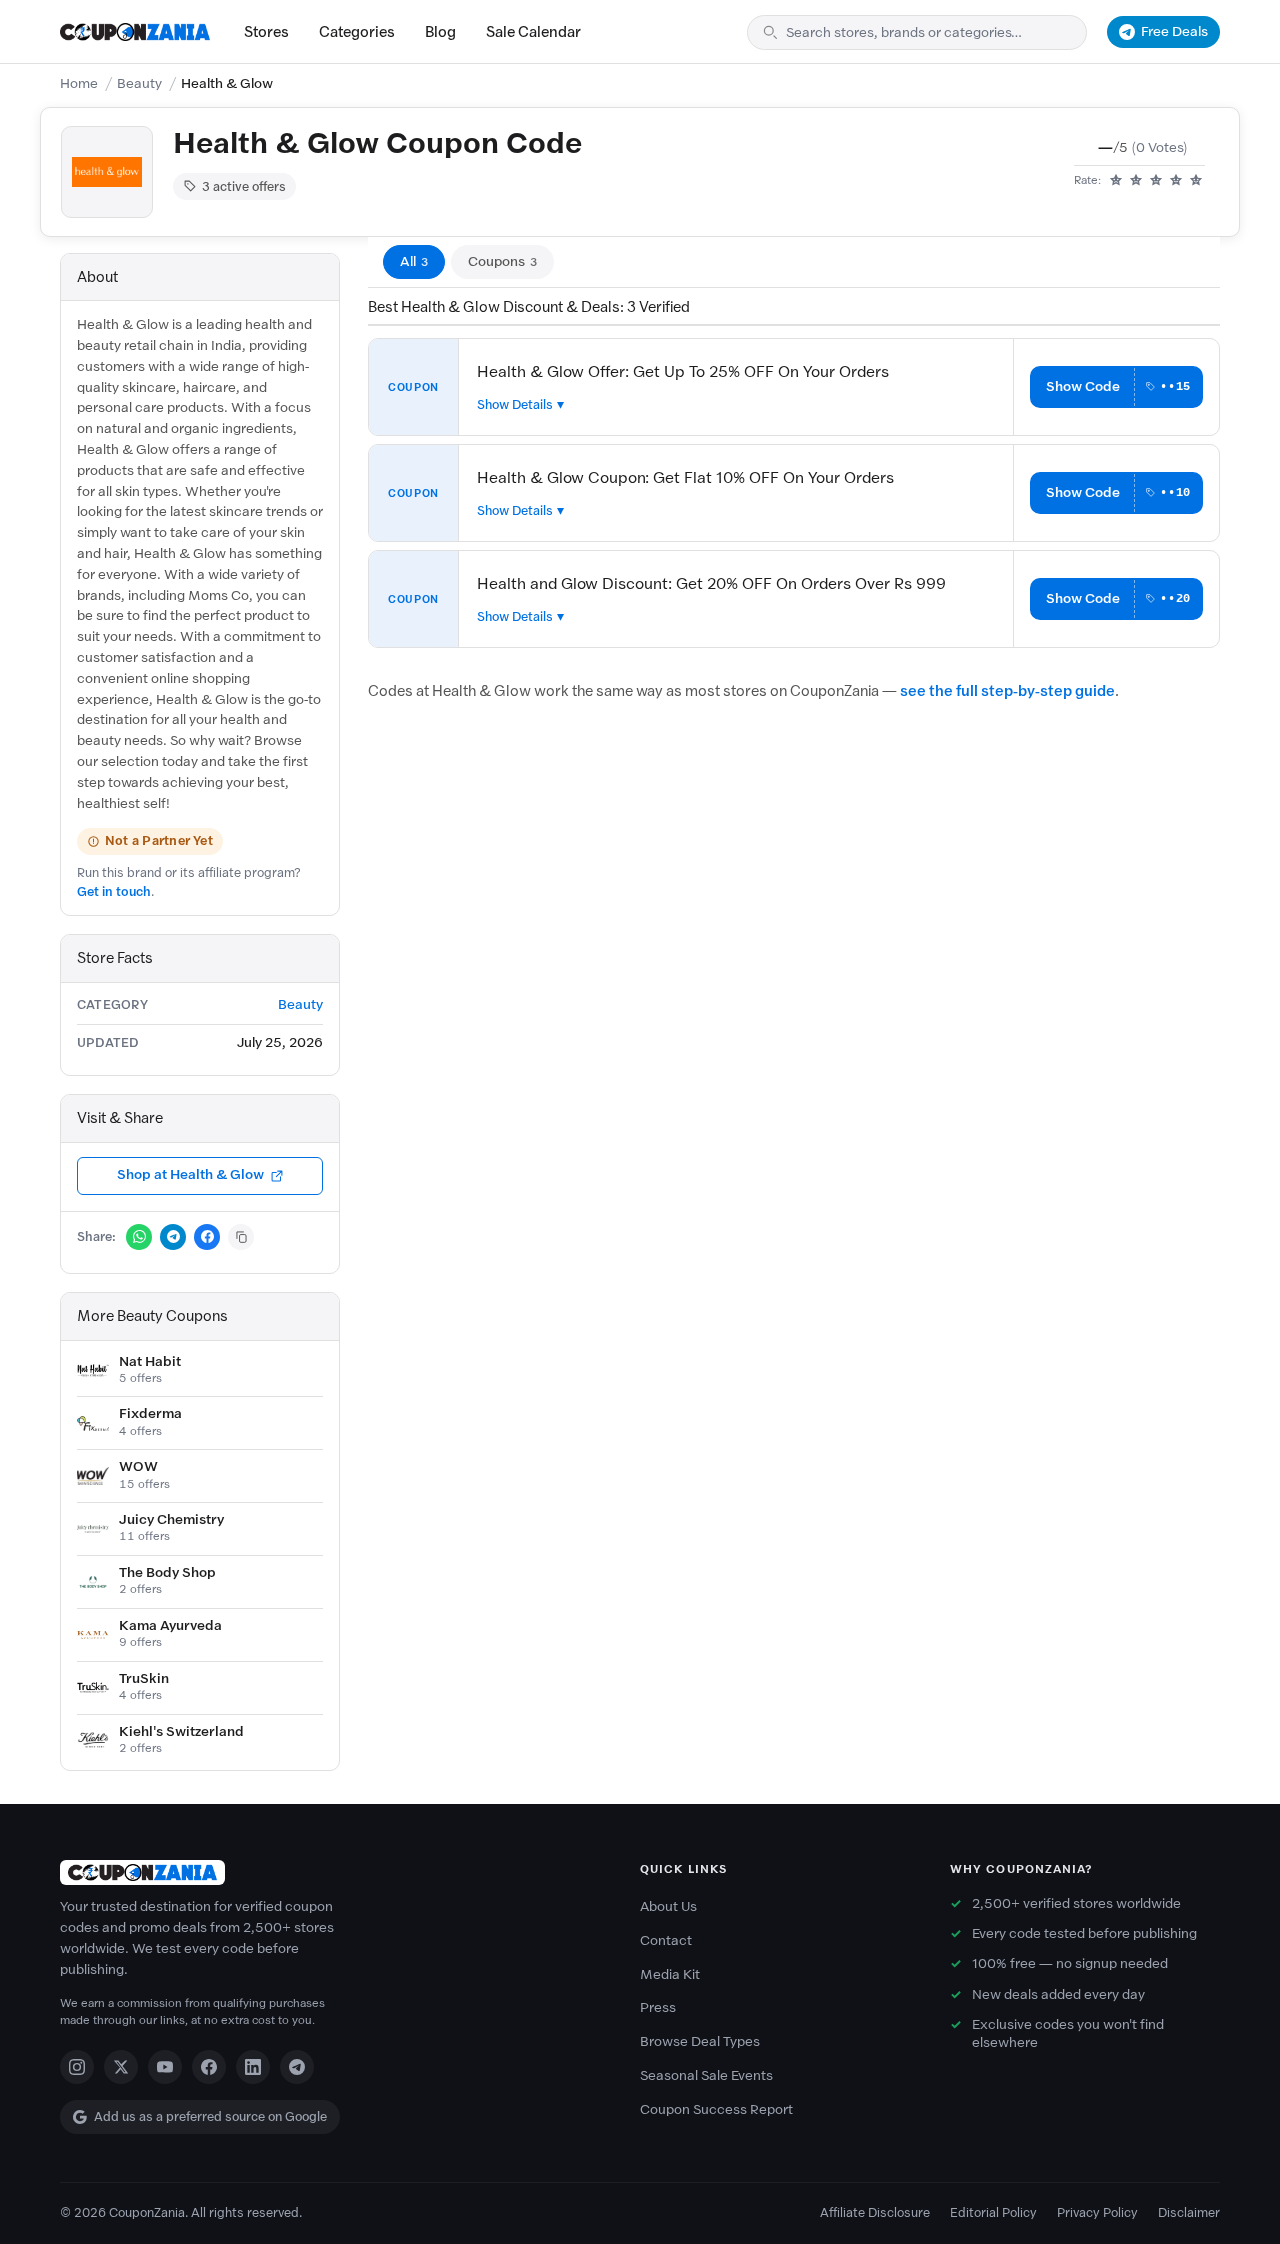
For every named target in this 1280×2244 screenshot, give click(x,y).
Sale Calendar (533, 32)
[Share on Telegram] (173, 1237)
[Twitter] (121, 2067)
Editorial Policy (993, 2212)
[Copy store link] (241, 1237)
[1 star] (1116, 181)
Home (79, 83)
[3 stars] (1156, 181)
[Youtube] (165, 2067)
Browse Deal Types (700, 2041)
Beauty (139, 83)
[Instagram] (77, 2067)
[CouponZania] (330, 1872)
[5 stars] (1196, 181)
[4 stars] (1176, 181)
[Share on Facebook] (207, 1237)
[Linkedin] (253, 2067)
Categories (357, 32)
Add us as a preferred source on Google (210, 2116)
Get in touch (114, 891)
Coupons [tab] (502, 261)
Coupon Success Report (716, 2109)
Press (658, 2007)
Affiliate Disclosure (875, 2212)
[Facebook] (209, 2067)
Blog (440, 32)
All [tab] (414, 261)
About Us (668, 1906)
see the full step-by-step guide (1007, 691)
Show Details (515, 404)
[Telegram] (297, 2067)
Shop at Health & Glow (190, 1174)
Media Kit (670, 1974)
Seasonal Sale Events (706, 2075)
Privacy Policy (1097, 2212)
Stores (266, 32)
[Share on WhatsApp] (139, 1237)
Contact (666, 1940)
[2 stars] (1136, 181)
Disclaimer (1189, 2212)
